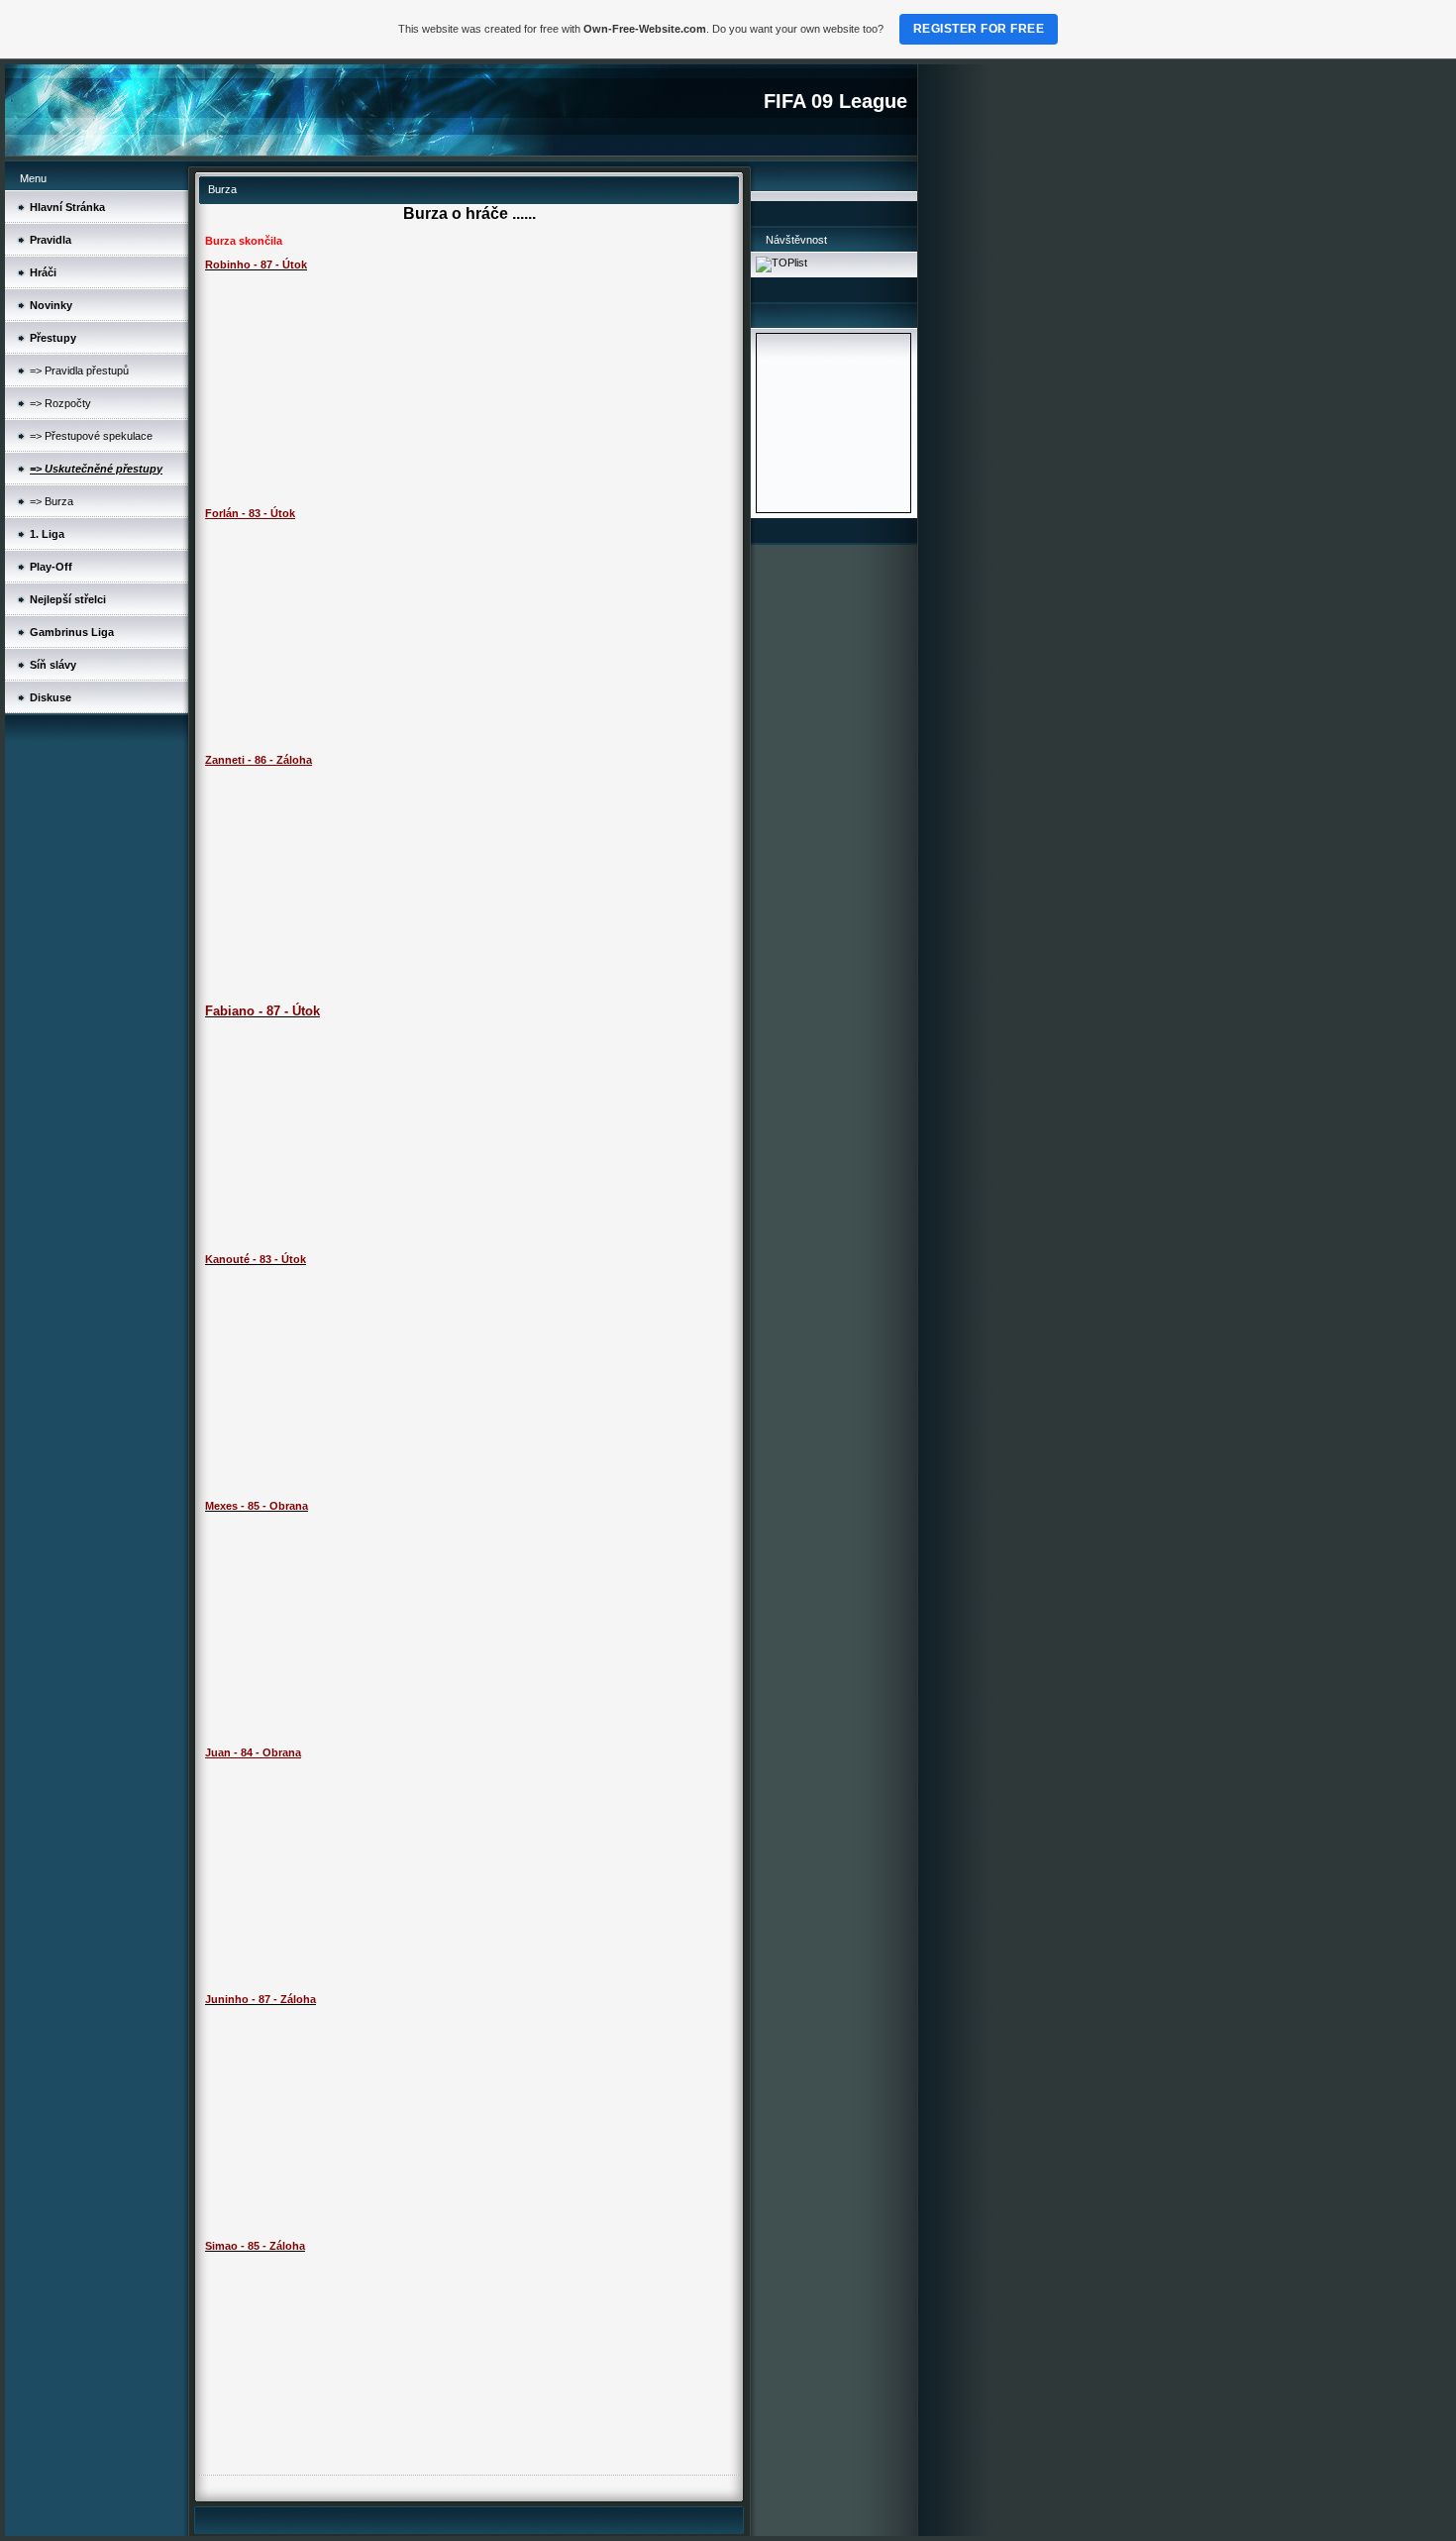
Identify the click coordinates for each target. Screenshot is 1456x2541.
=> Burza (52, 501)
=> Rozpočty (60, 403)
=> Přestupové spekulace (91, 436)
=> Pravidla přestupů (79, 371)
